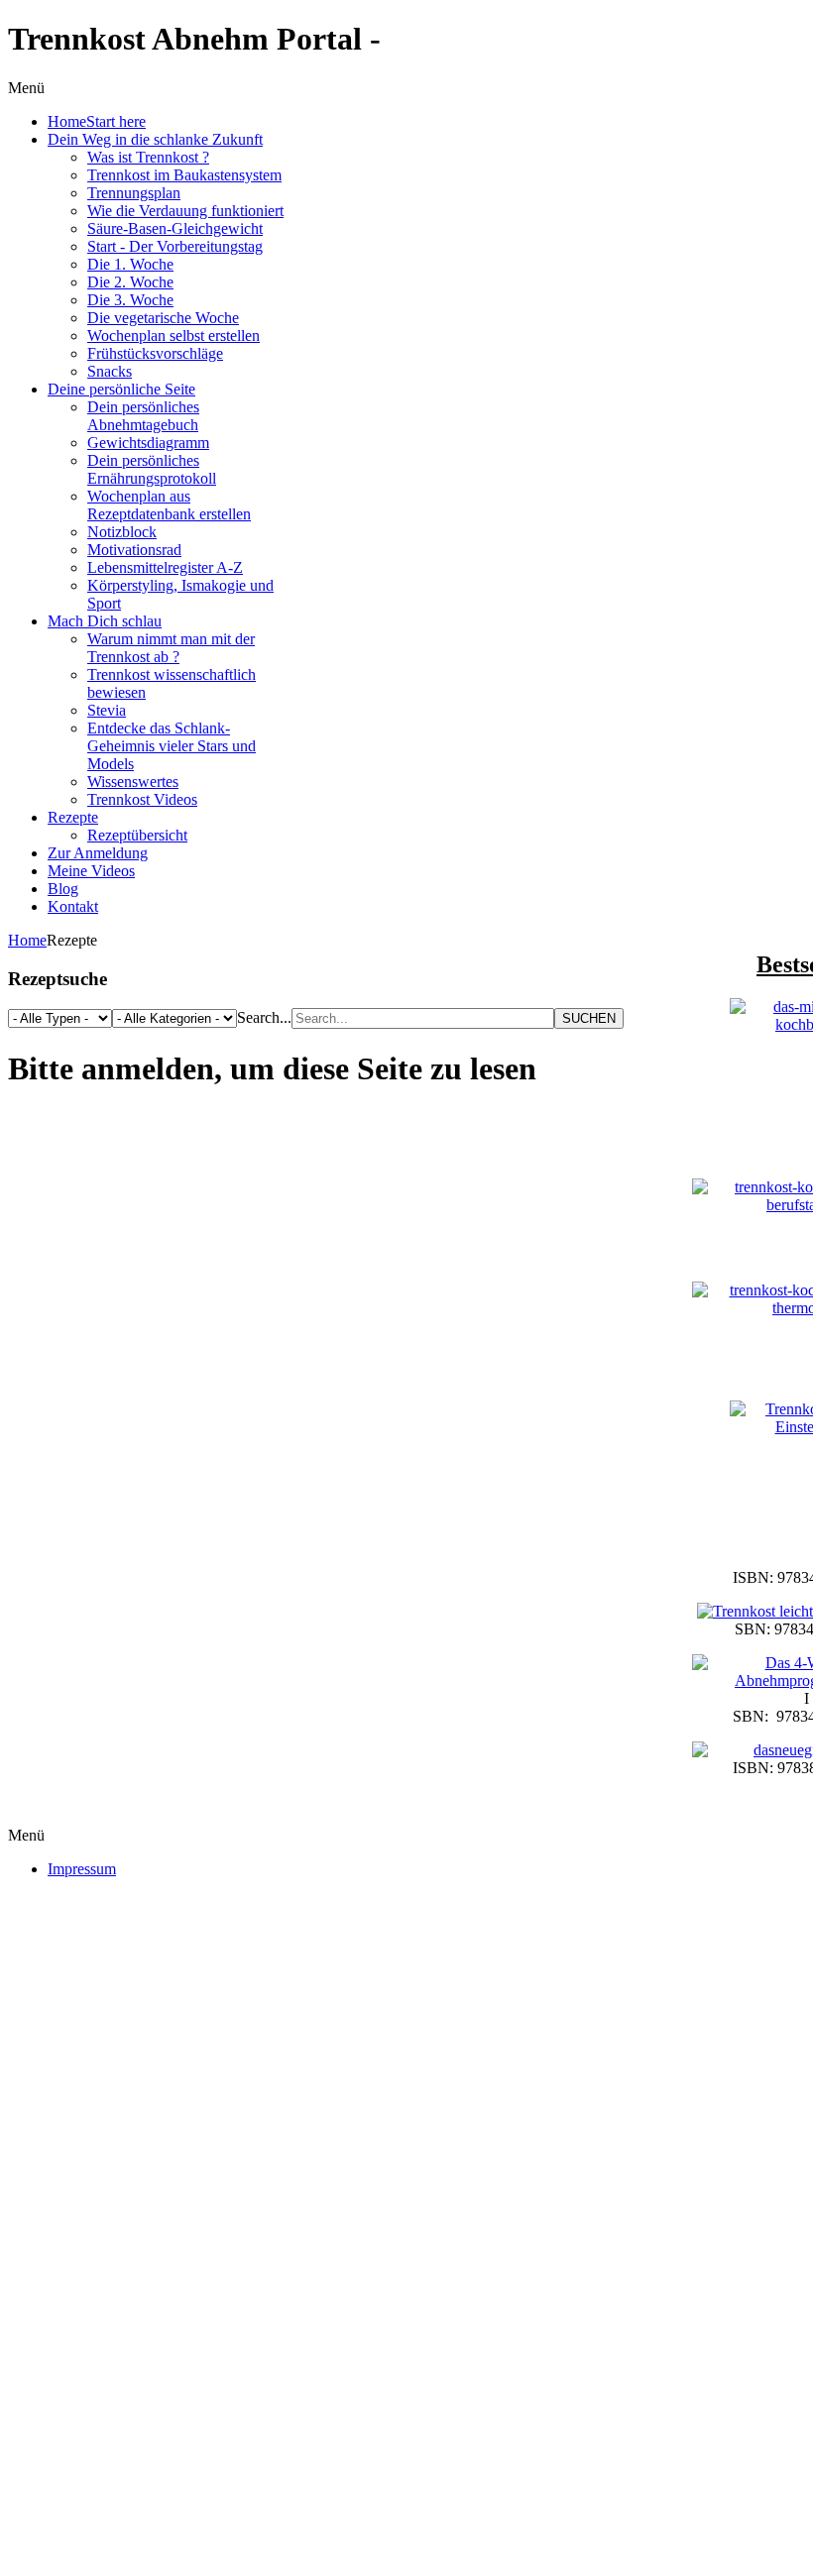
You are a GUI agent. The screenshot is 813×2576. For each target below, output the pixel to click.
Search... (264, 1017)
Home (27, 940)
